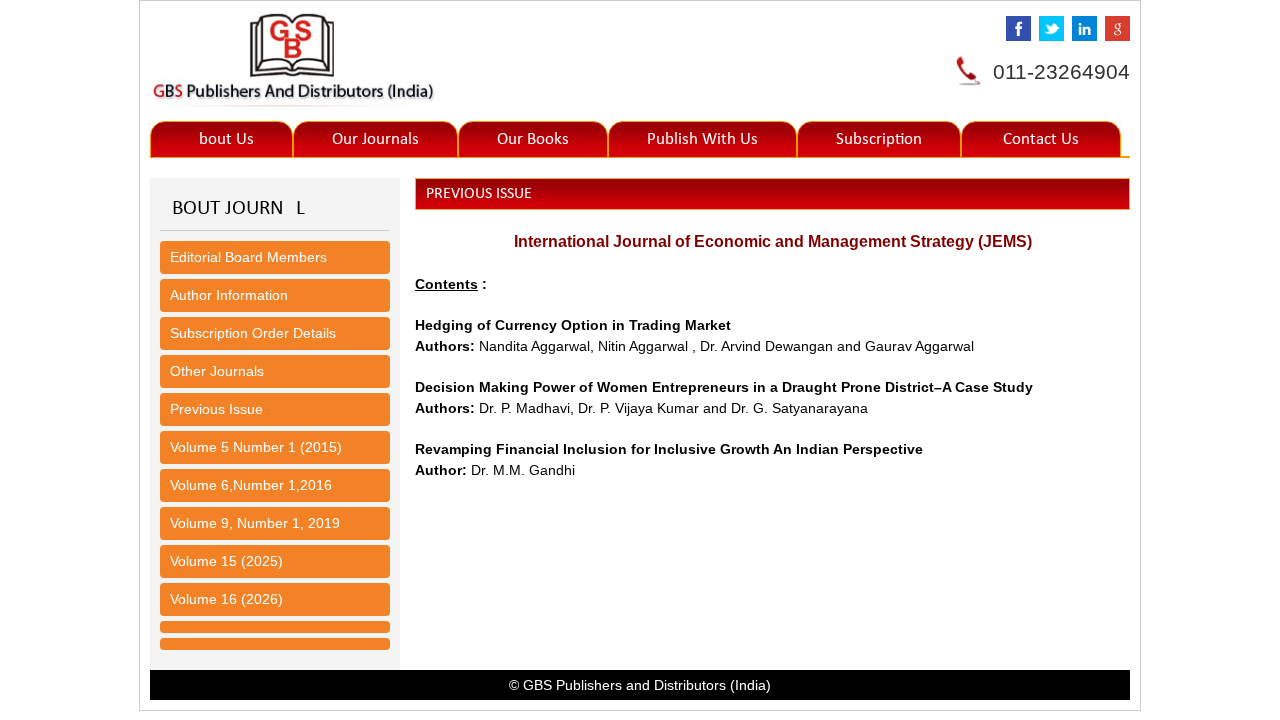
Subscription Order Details (253, 333)
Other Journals (217, 371)
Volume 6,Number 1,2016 (251, 485)
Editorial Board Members (248, 257)
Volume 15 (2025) (226, 561)
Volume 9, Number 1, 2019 (255, 523)
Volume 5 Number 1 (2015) (256, 447)
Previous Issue (216, 409)
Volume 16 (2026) (226, 599)
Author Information (229, 295)
